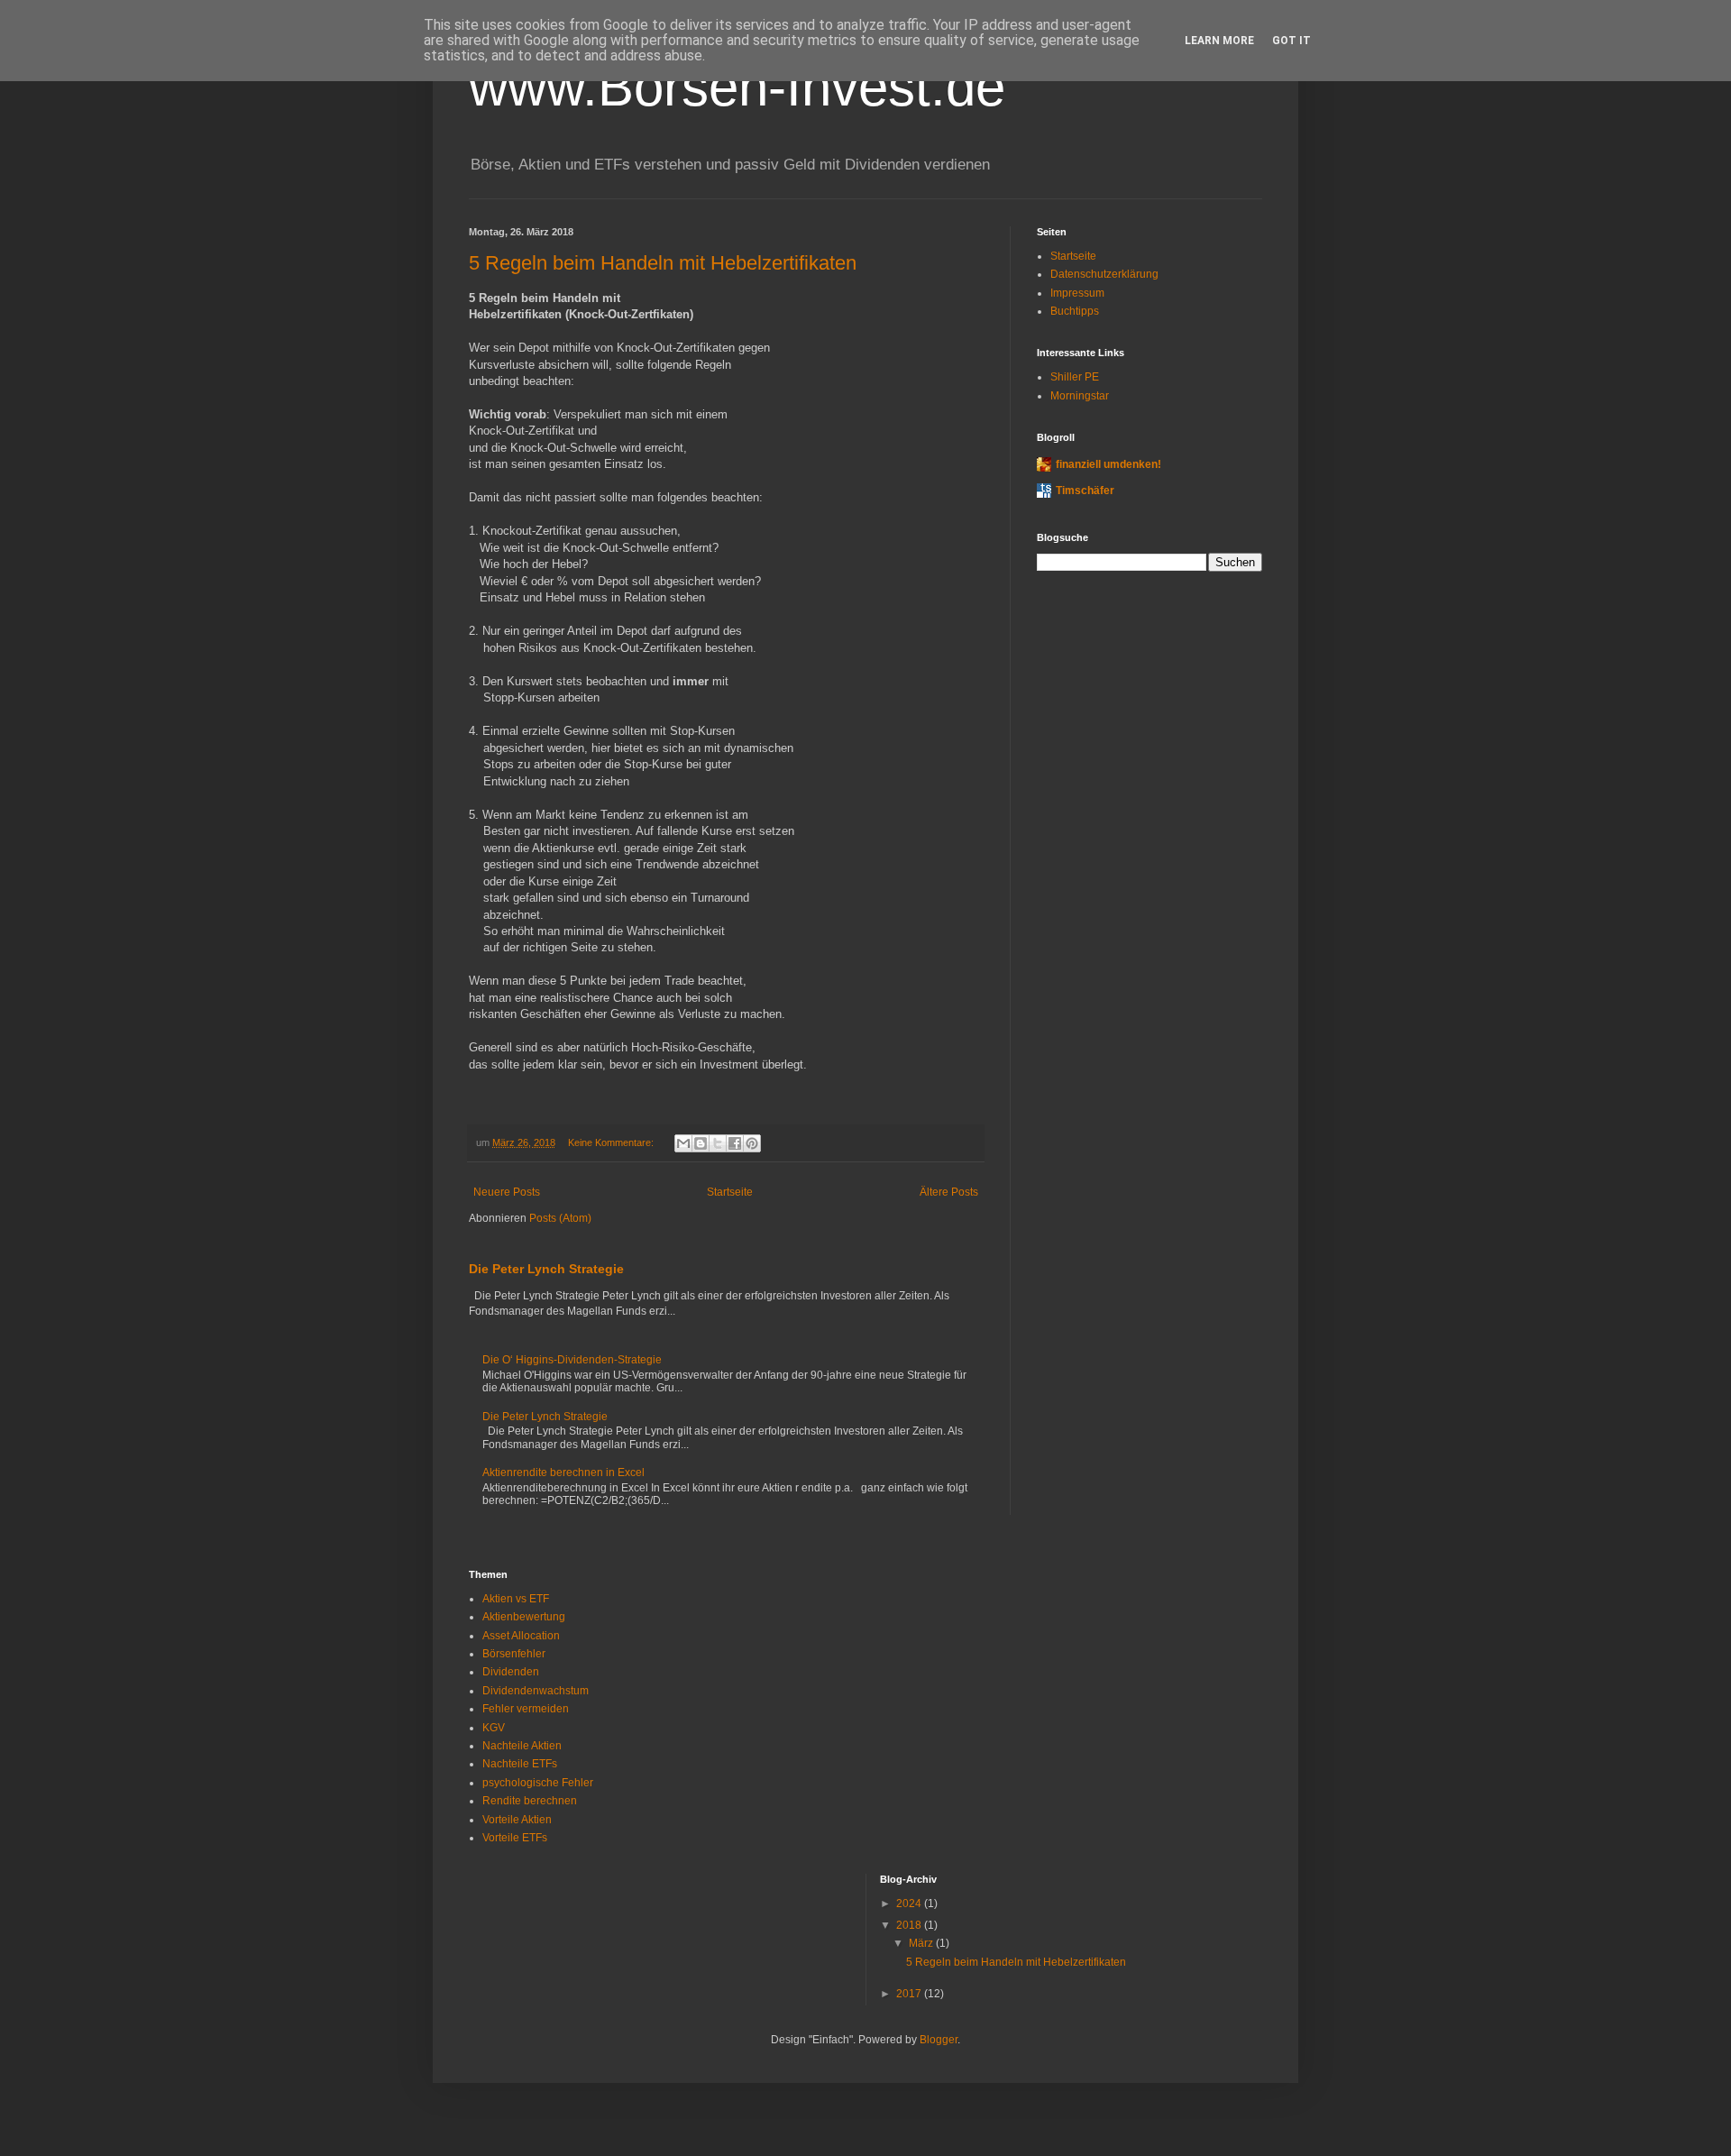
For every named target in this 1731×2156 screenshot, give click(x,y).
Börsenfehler (514, 1654)
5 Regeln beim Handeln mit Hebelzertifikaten (663, 263)
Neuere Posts (507, 1192)
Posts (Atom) (560, 1218)
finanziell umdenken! (1108, 464)
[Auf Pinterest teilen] (752, 1143)
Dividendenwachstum (536, 1691)
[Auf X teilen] (718, 1143)
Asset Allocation (521, 1636)
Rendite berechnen (530, 1801)
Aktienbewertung (524, 1617)
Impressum (1077, 293)
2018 (910, 1925)
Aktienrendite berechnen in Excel (563, 1473)
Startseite (730, 1192)
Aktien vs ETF (516, 1599)
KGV (494, 1728)
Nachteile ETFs (520, 1764)
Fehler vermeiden (526, 1709)
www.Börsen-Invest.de (737, 87)
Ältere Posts (949, 1192)
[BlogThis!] (701, 1143)
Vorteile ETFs (515, 1838)
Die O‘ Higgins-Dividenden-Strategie (572, 1360)
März (922, 1943)
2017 (910, 1994)
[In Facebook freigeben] (735, 1143)
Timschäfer (1085, 491)
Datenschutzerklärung (1104, 274)
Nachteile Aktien (522, 1746)
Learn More (1219, 41)
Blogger (939, 2040)
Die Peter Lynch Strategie (546, 1269)
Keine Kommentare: (612, 1142)
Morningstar (1080, 396)
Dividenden (511, 1672)
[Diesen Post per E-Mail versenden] (683, 1143)
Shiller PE (1075, 377)
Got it (1291, 41)
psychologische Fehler (538, 1783)
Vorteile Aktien (517, 1820)
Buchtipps (1075, 311)
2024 (910, 1904)
